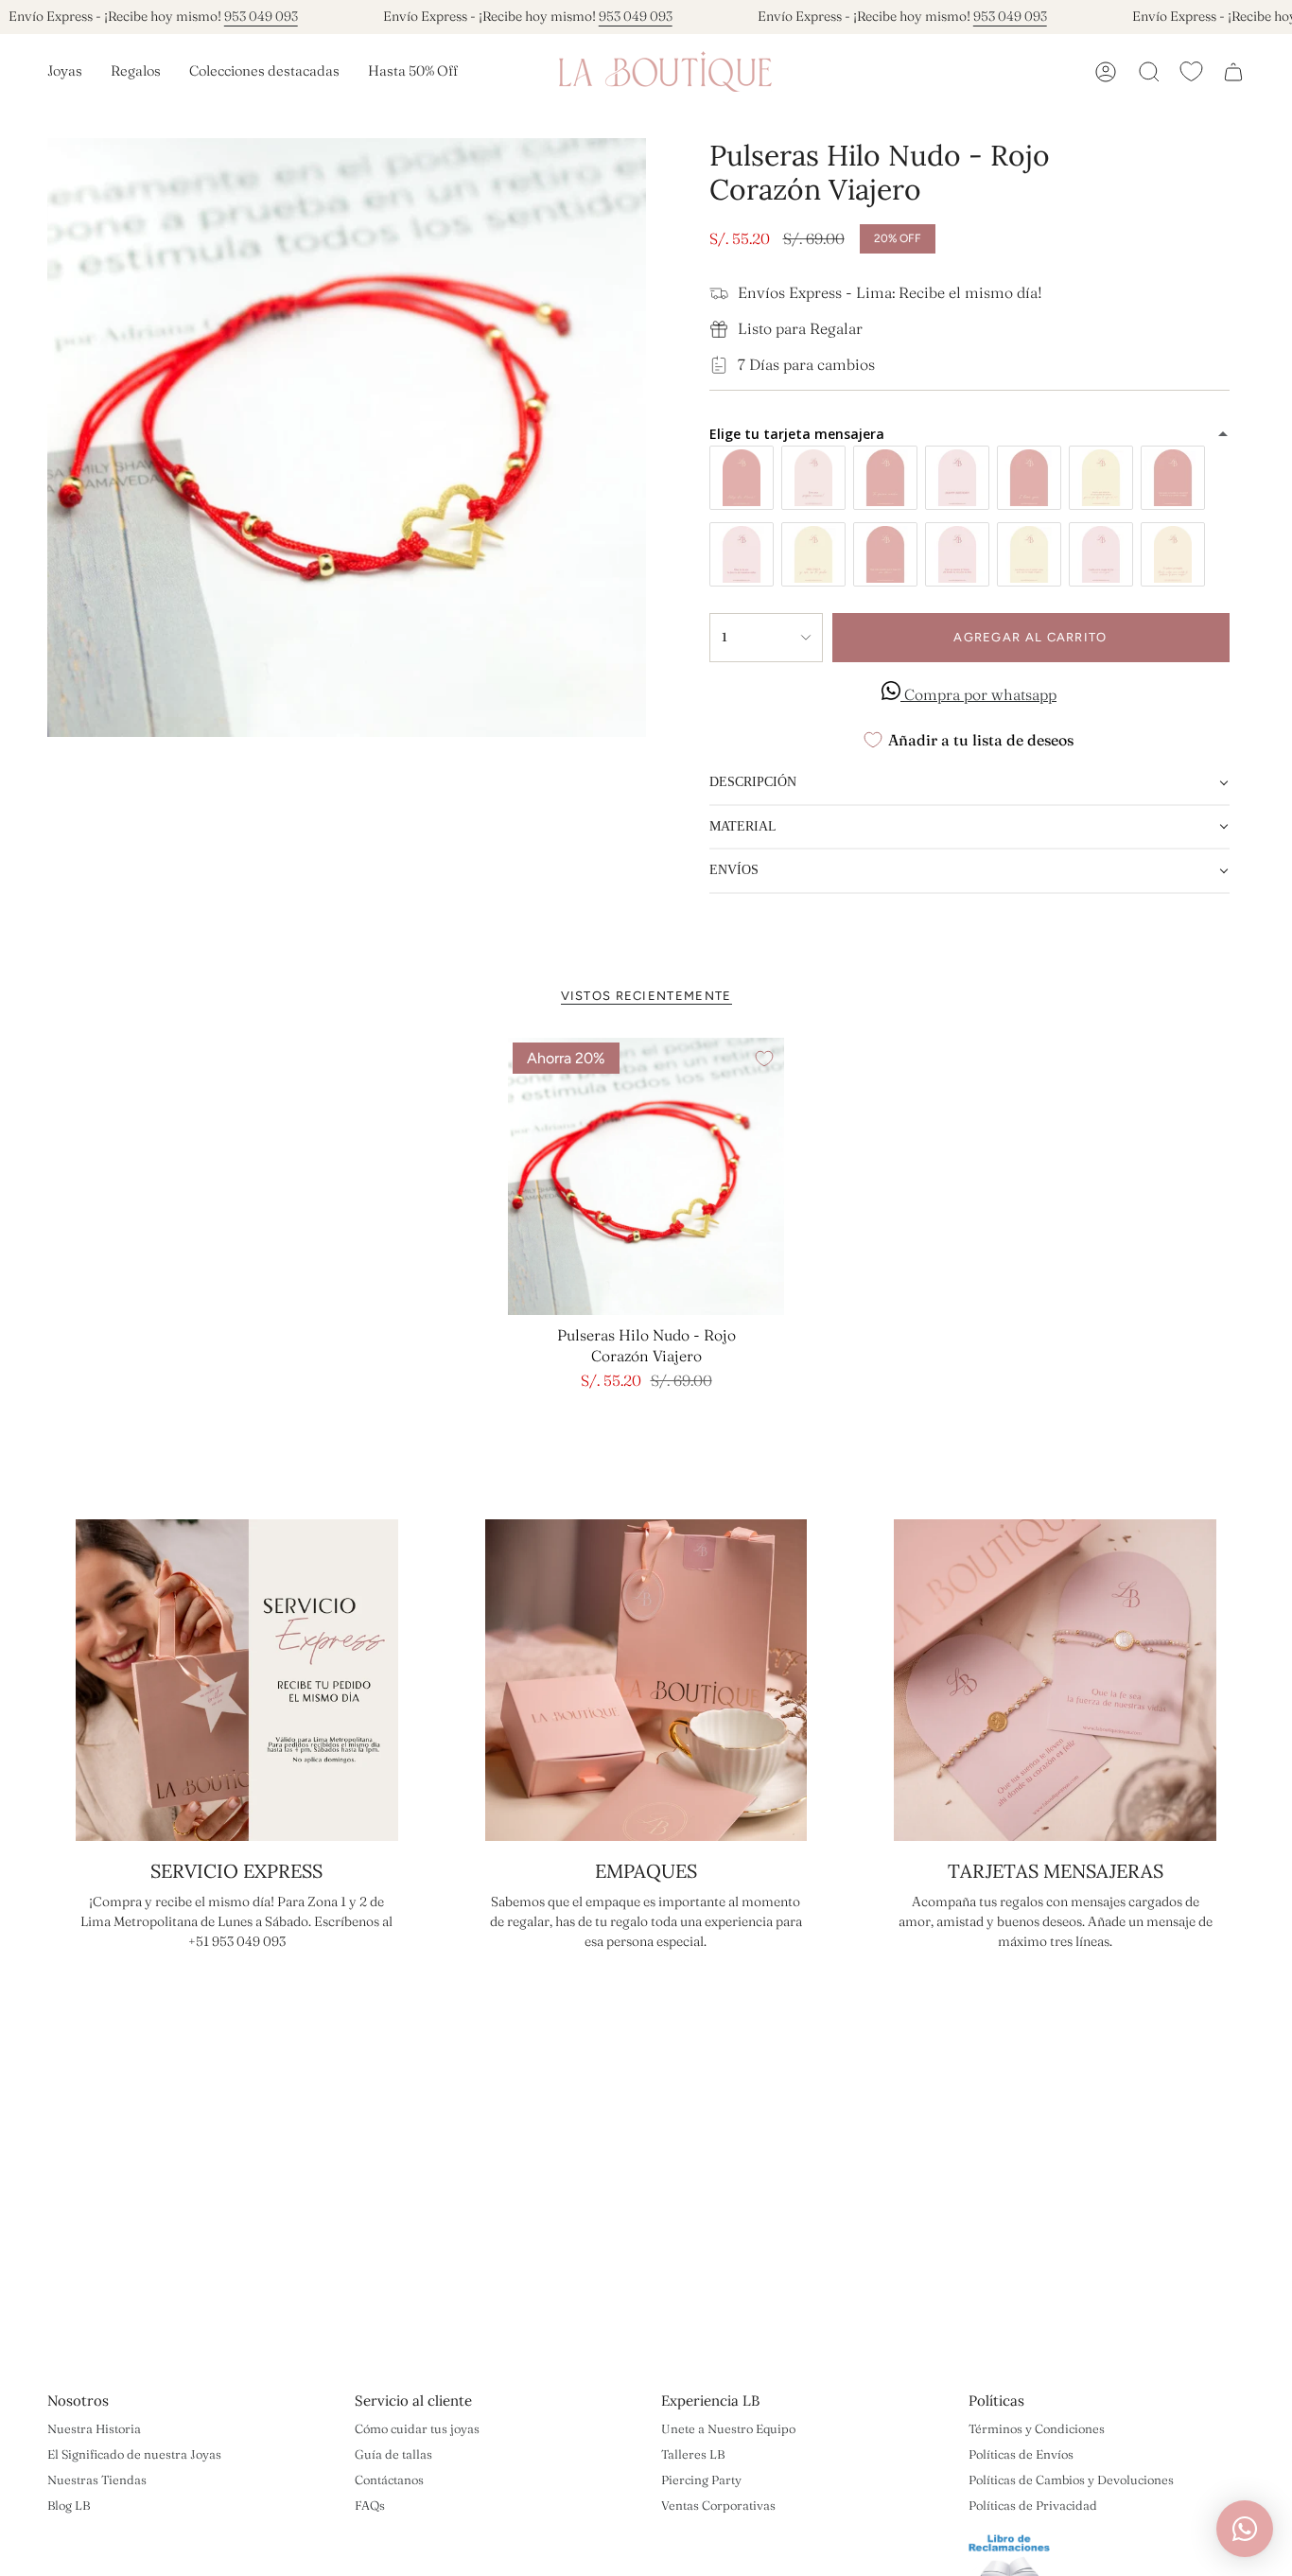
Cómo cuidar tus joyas (417, 2428)
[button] (65, 72)
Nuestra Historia (94, 2428)
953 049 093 (261, 16)
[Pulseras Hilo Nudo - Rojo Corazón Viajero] (646, 1176)
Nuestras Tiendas (97, 2480)
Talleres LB (693, 2454)
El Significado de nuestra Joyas (134, 2454)
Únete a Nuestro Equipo (728, 2428)
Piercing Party (701, 2480)
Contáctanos (389, 2480)
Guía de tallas (393, 2454)
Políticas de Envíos (1021, 2454)
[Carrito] (1233, 72)
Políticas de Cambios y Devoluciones (1071, 2480)
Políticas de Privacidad (1033, 2505)
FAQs (370, 2505)
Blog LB (69, 2505)
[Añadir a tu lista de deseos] (764, 1059)
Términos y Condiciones (1037, 2428)
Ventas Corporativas (718, 2505)
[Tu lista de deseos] (1191, 71)
